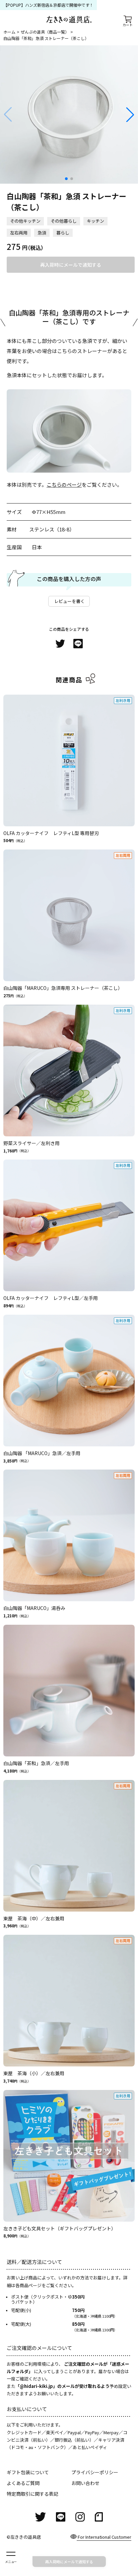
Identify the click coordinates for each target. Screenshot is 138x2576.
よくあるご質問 (23, 2483)
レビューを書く (70, 601)
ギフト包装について (28, 2472)
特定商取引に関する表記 (32, 2494)
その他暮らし (64, 221)
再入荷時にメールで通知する (71, 265)
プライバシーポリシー (95, 2472)
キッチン (95, 221)
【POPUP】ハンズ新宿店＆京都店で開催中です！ (48, 5)
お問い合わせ (85, 2483)
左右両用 (19, 233)
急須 (42, 233)
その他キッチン (25, 221)
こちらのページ (64, 485)
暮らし (63, 233)
